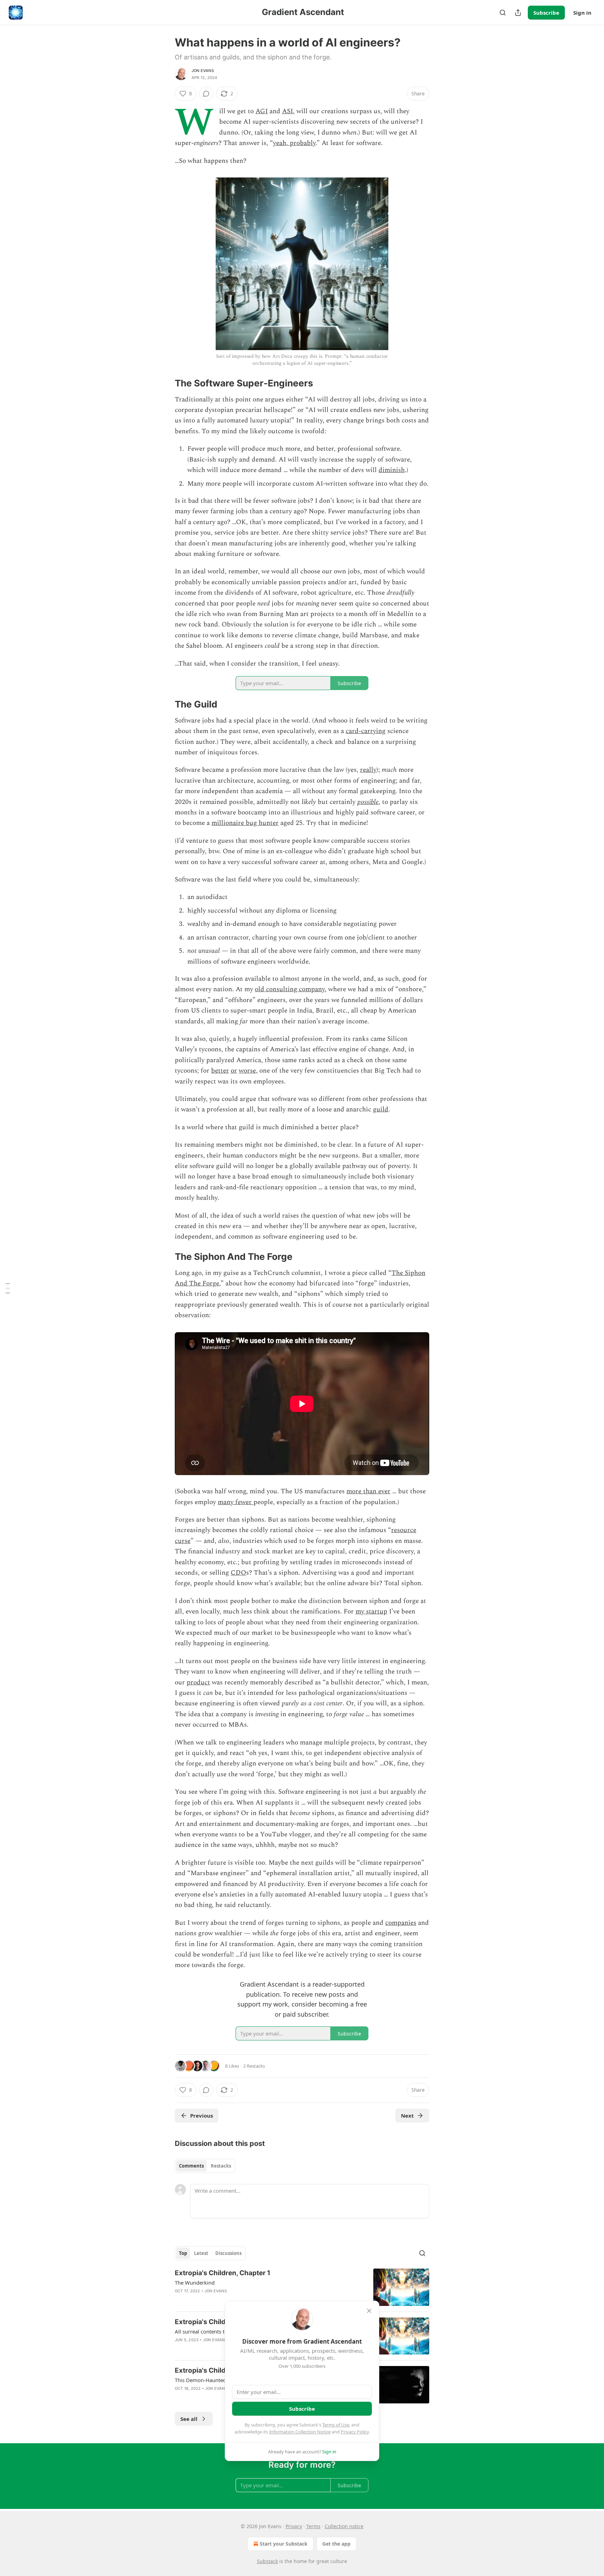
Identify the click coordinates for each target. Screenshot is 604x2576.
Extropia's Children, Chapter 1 (222, 2273)
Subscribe (546, 13)
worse (247, 1071)
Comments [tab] (191, 2166)
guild (381, 1109)
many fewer (236, 1502)
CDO (238, 1573)
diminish (392, 470)
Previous (202, 2116)
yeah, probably (294, 143)
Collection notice (344, 2526)
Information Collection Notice (300, 2432)
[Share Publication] (518, 13)
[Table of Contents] (8, 1288)
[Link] (165, 383)
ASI (287, 111)
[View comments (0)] (206, 94)
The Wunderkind (195, 2283)
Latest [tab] (201, 2253)
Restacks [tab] (221, 2166)
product (198, 1682)
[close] (369, 2311)
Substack (267, 2561)
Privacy (294, 2526)
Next (407, 2116)
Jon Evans (203, 71)
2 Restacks (254, 2066)
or (234, 1071)
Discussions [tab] (228, 2253)
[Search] (503, 13)
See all (189, 2419)
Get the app (336, 2544)
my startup (371, 1612)
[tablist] (205, 2166)
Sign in (582, 13)
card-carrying (366, 731)
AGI (262, 111)
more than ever (368, 1491)
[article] (302, 2287)
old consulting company (290, 989)
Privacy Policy (355, 2432)
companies (401, 1923)
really (368, 770)
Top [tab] (183, 2253)
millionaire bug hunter (245, 823)
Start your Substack (284, 2544)
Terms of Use (336, 2425)
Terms (313, 2526)
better (220, 1071)
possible (368, 802)
